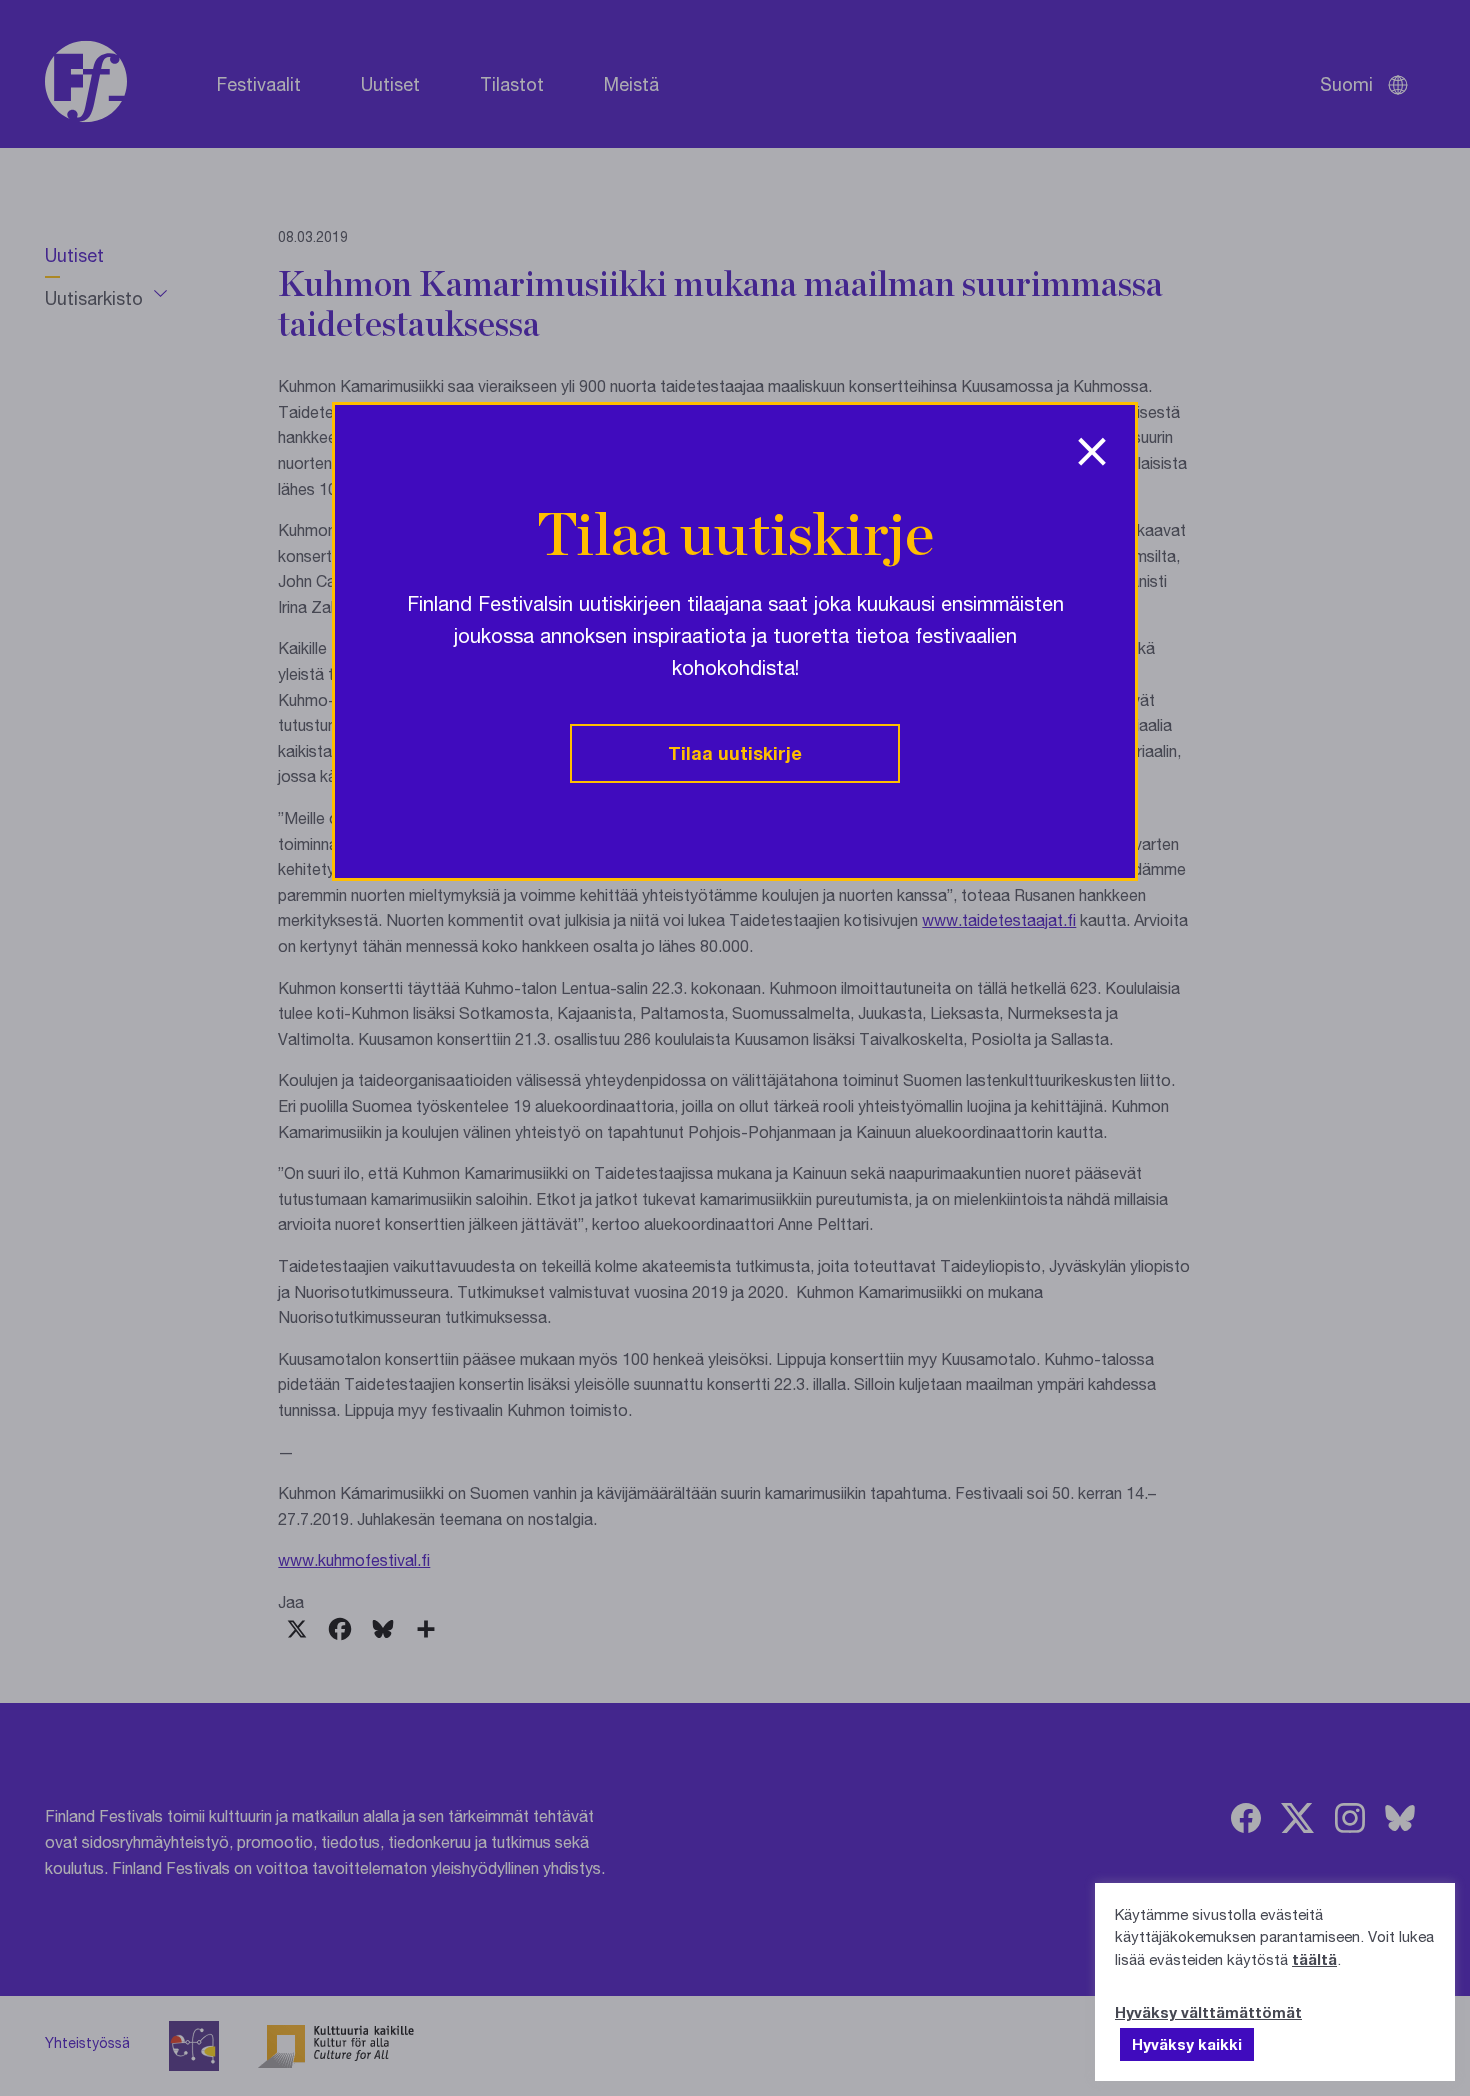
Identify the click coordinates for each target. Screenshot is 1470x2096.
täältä (1314, 1959)
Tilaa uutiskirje (735, 753)
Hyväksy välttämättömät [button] (1208, 2012)
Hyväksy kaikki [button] (1187, 2044)
